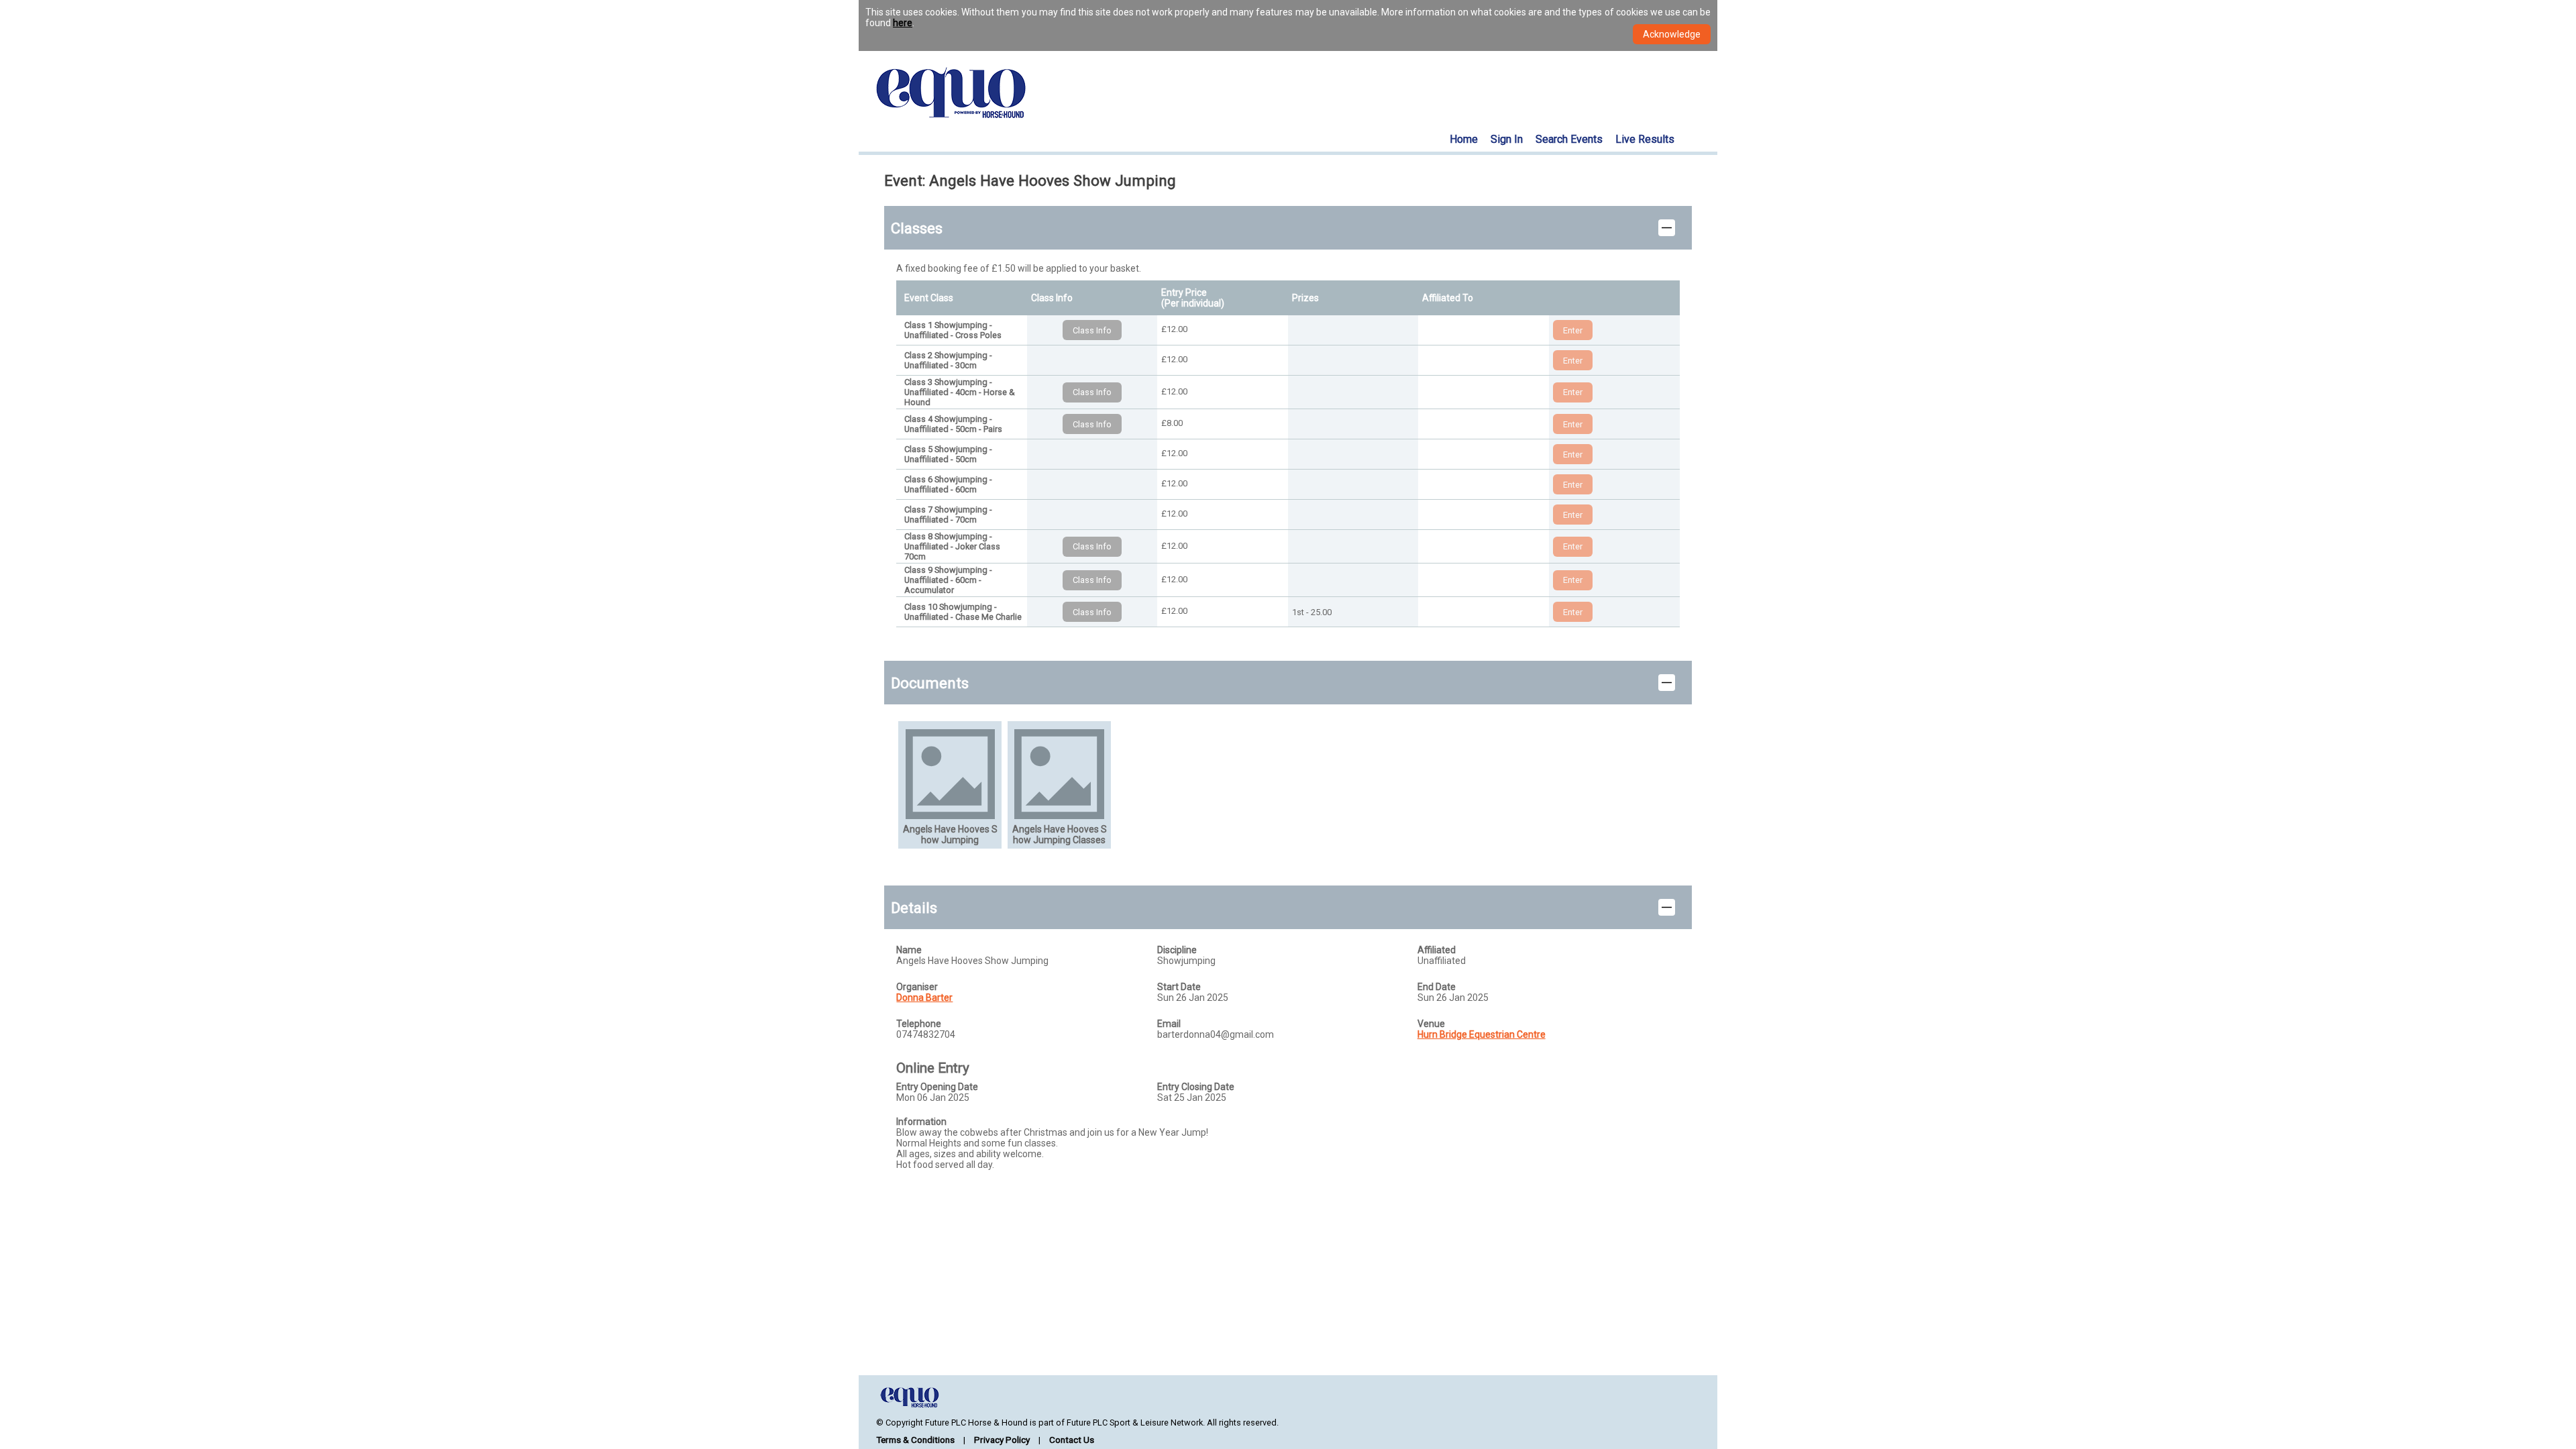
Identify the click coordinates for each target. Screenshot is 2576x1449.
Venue (1431, 1024)
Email (1169, 1024)
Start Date (1179, 987)
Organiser (917, 987)
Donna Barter (924, 998)
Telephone (919, 1024)
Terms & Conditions (915, 1440)
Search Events (1569, 139)
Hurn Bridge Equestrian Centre (1482, 1034)
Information (921, 1122)
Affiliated (1437, 950)
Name (909, 950)
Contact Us (1072, 1440)
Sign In (1507, 139)
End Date (1437, 987)
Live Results (1645, 139)
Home (1464, 139)
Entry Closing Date (1196, 1087)
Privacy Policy (1002, 1440)
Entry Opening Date (937, 1087)
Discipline (1177, 950)
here (903, 23)
